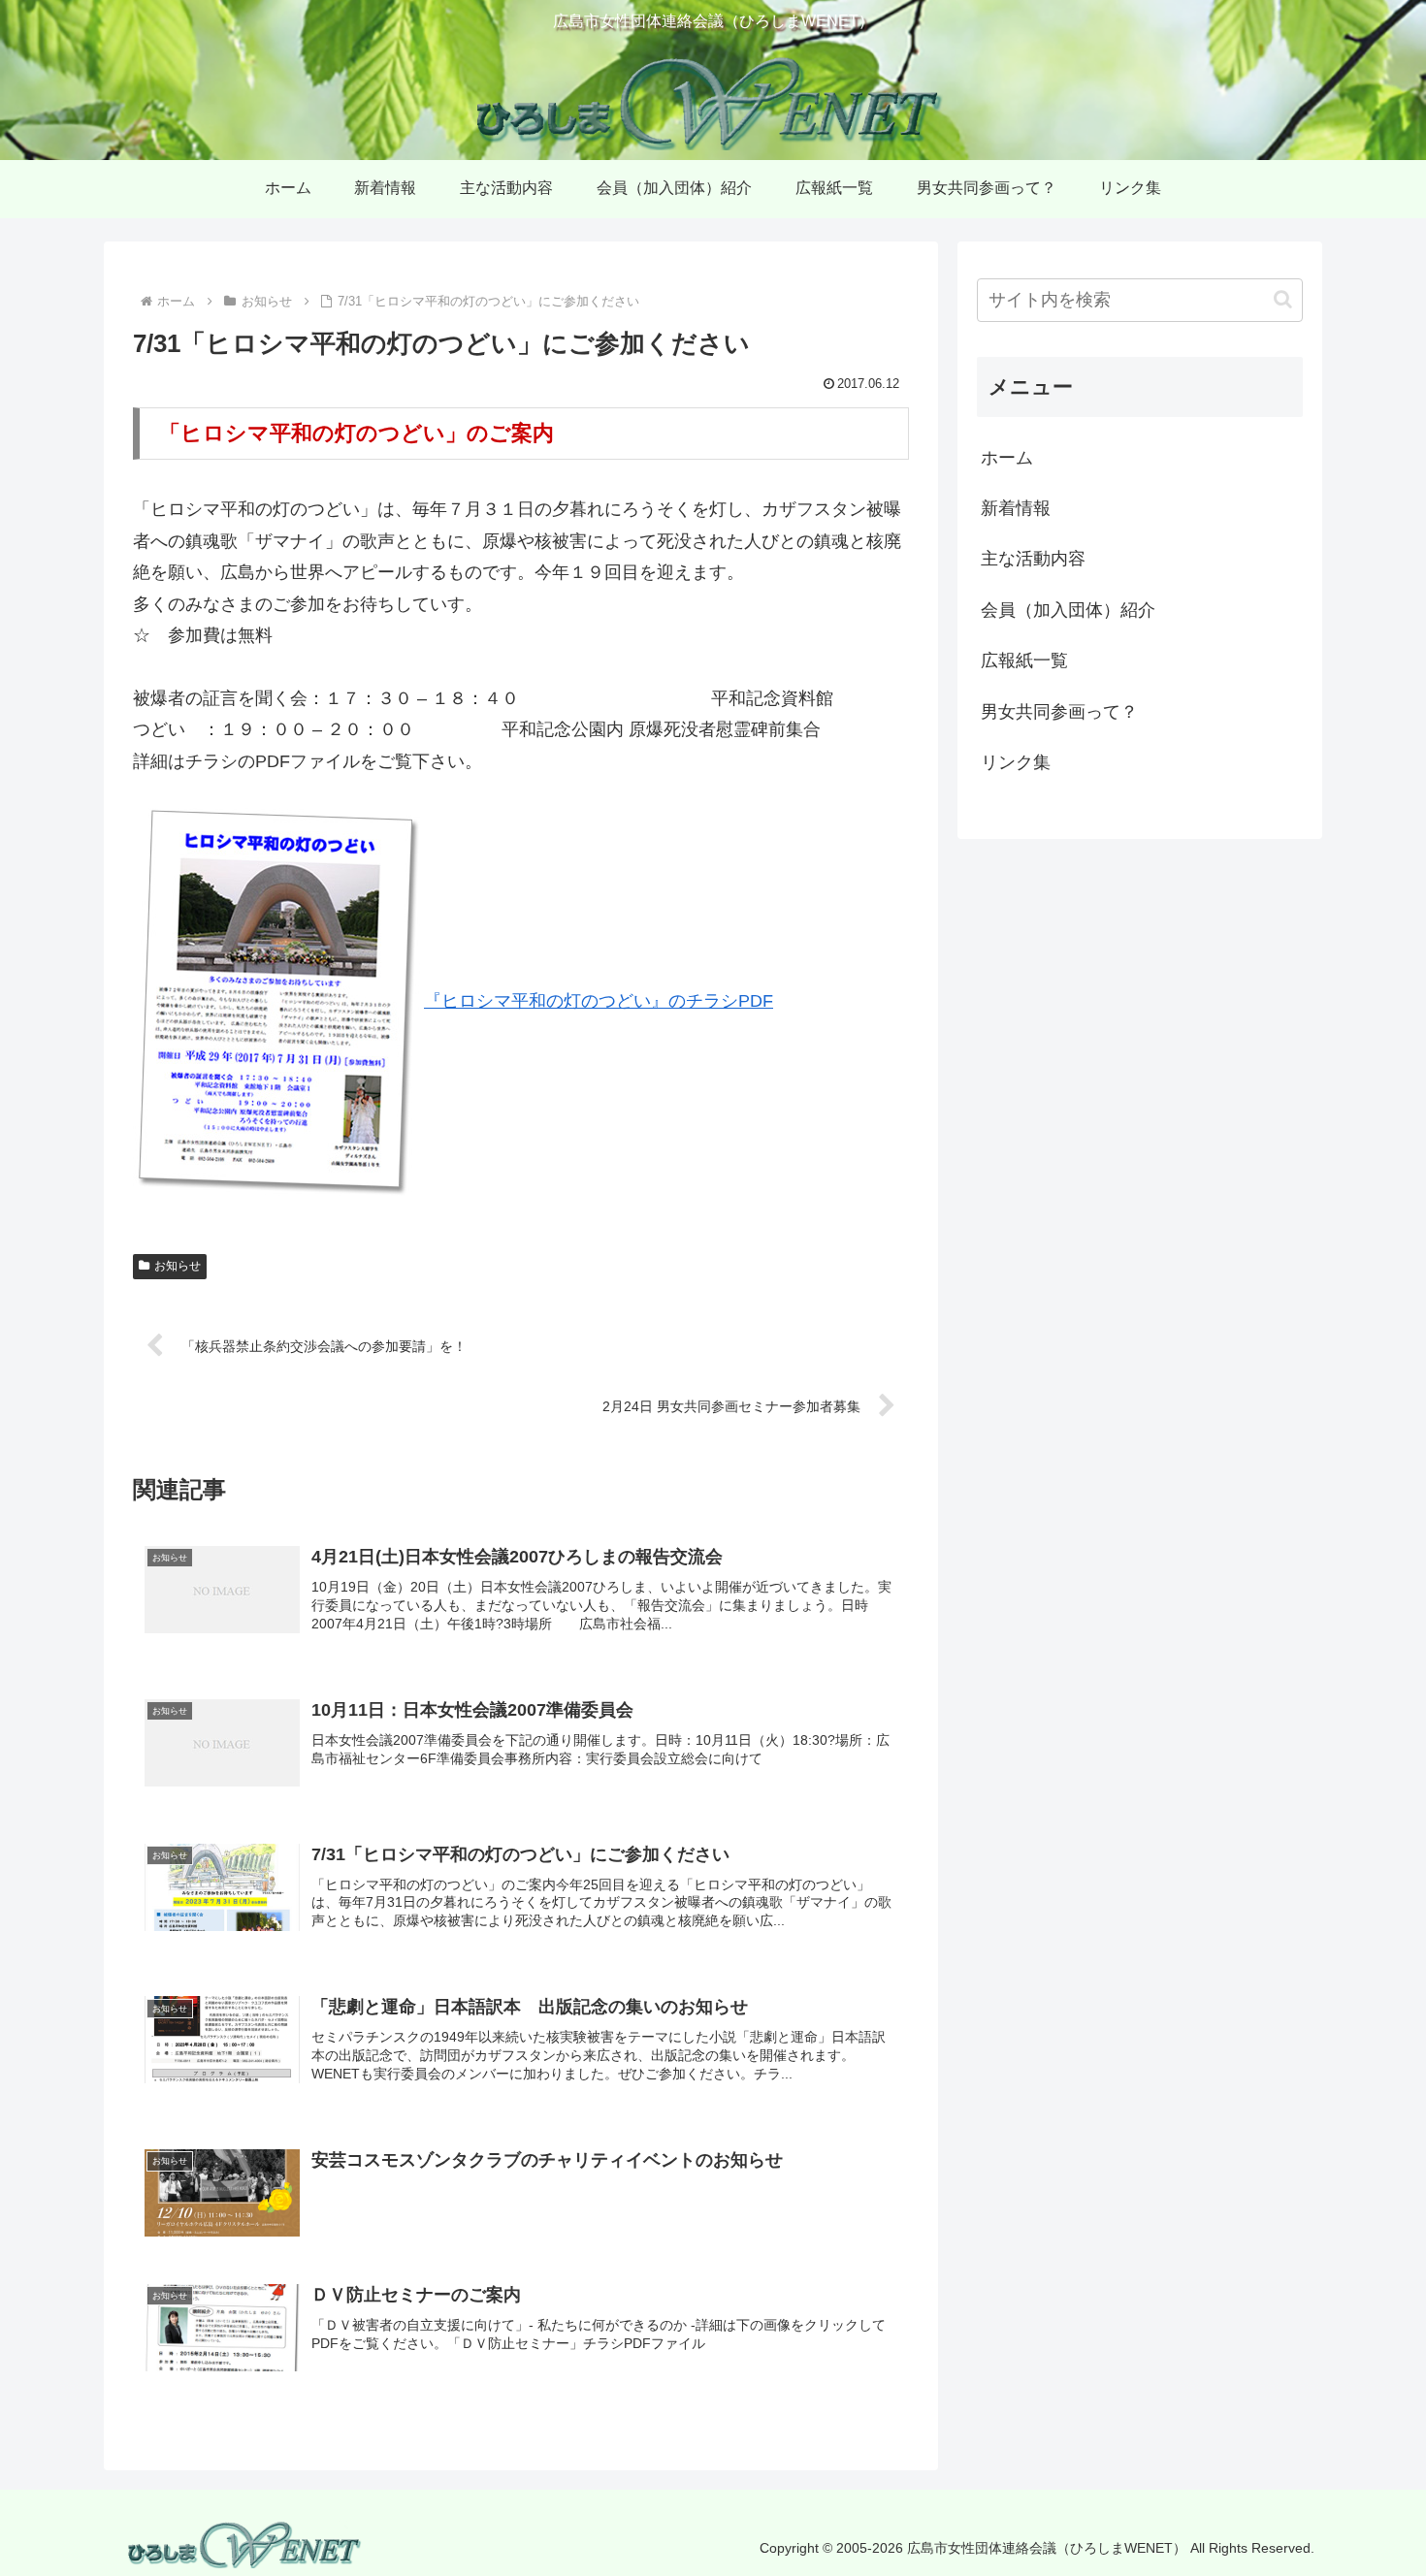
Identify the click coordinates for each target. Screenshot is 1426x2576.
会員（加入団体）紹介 (1068, 610)
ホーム (1007, 458)
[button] (1283, 299)
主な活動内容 (1033, 559)
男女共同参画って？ (1059, 712)
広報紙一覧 (1024, 660)
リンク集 (1016, 762)
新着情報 (1016, 508)
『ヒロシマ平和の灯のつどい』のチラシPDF (599, 1001)
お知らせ (178, 1266)
